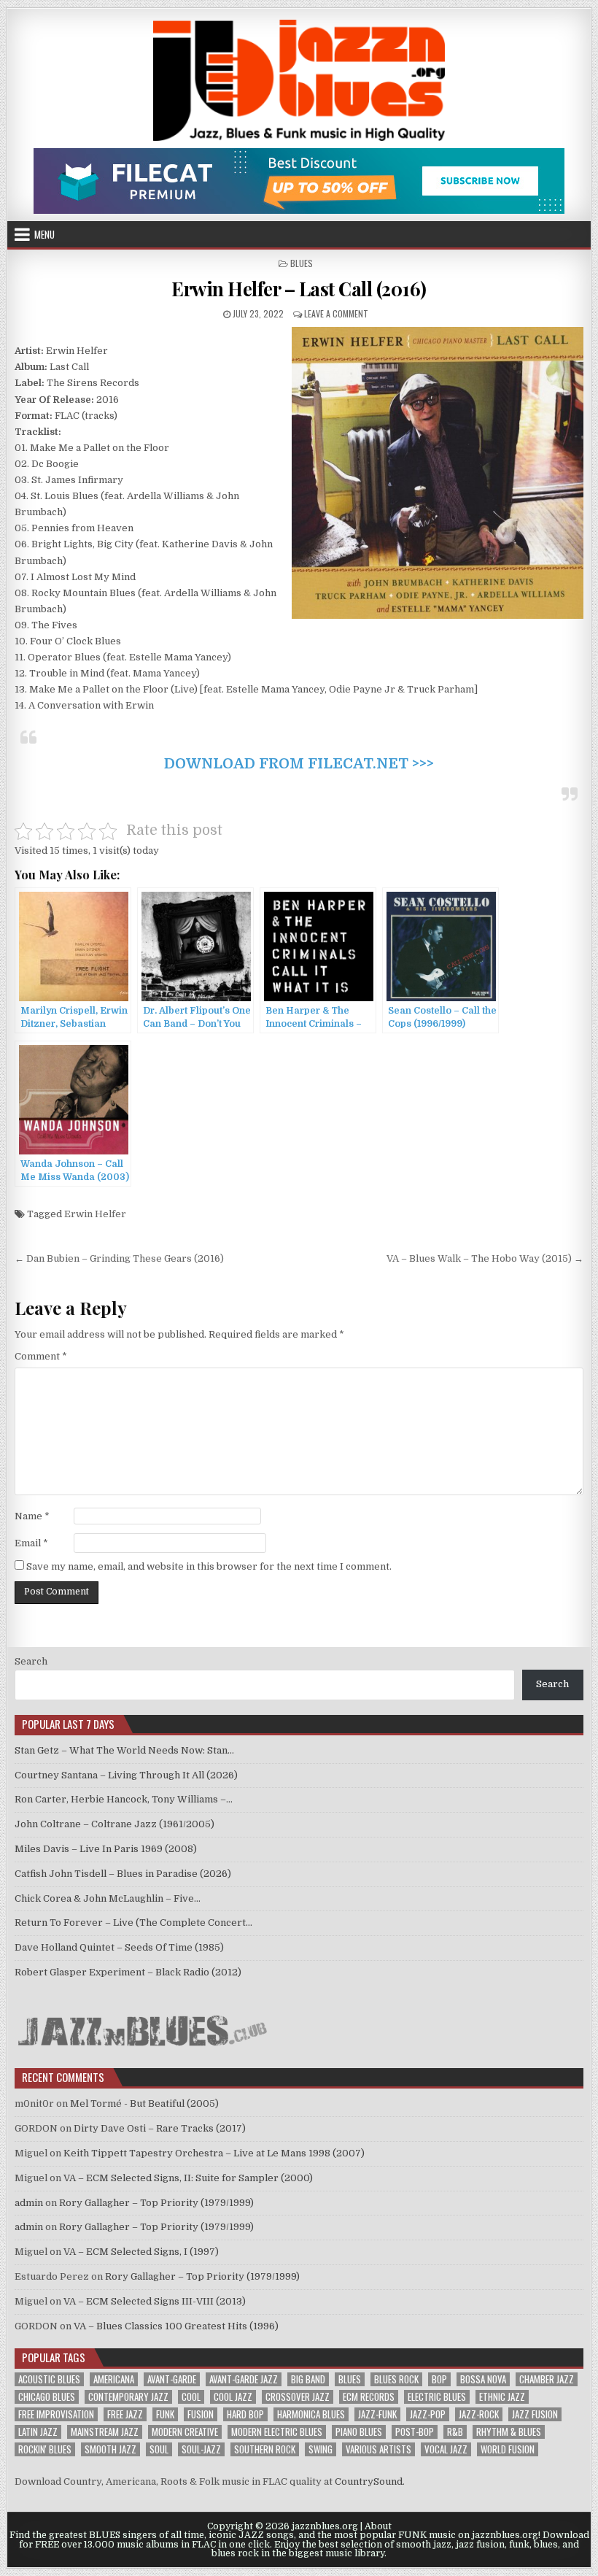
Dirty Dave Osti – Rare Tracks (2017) (160, 2128)
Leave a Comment (336, 313)
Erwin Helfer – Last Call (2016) (299, 289)
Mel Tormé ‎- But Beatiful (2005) (144, 2103)
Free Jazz (125, 2414)
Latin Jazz (38, 2432)
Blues (302, 263)
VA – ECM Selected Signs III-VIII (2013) (155, 2301)
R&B (455, 2432)
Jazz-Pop (428, 2414)
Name (32, 1516)
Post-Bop (415, 2432)
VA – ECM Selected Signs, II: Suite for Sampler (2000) (188, 2178)
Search (31, 1661)
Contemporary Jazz (128, 2397)
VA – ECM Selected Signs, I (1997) (141, 2252)
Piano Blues (359, 2432)
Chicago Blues (47, 2397)
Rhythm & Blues (509, 2432)
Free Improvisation (56, 2414)
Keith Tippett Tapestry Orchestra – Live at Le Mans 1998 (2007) (214, 2153)
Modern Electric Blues (277, 2432)
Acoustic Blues (49, 2379)
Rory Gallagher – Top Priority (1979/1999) (156, 2203)
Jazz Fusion (535, 2414)
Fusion (201, 2414)
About (378, 2526)
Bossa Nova (483, 2379)
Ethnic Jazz (502, 2397)
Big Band (308, 2379)
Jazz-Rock (479, 2414)
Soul (159, 2449)
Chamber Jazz (547, 2379)
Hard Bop (245, 2414)
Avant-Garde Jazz (244, 2379)
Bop (439, 2379)
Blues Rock (396, 2379)
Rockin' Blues (45, 2449)
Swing (321, 2449)
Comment (41, 1356)
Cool (191, 2397)
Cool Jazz (233, 2397)
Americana (114, 2379)
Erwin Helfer (95, 1214)
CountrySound (369, 2481)
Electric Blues (437, 2397)
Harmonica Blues (311, 2414)
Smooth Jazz (110, 2449)
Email (31, 1543)
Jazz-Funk (377, 2414)
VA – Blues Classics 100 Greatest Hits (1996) (176, 2326)
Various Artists (378, 2449)
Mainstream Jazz (105, 2432)
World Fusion (508, 2449)
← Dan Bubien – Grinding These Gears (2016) (119, 1258)
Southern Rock (265, 2449)
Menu (44, 234)
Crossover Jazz (298, 2397)
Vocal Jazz (446, 2449)
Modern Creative (185, 2432)
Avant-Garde (172, 2379)
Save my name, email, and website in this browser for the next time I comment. (209, 1566)
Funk (165, 2414)
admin (29, 2203)
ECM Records (369, 2397)
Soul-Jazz (201, 2449)
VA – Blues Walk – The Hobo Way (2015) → (485, 1258)
